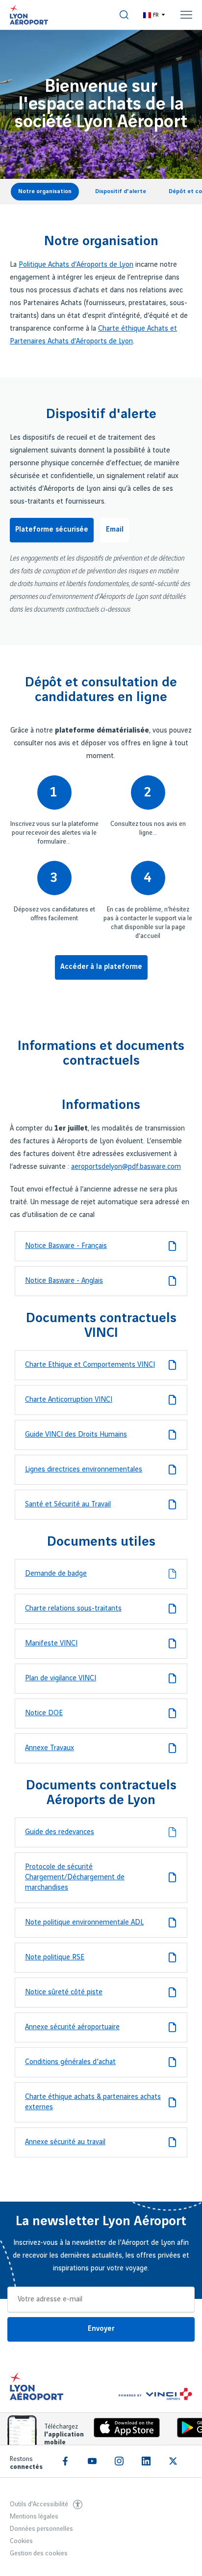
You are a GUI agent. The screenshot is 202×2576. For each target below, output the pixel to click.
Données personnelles (41, 2529)
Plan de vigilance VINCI (61, 1678)
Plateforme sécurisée (52, 530)
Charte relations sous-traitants (73, 1609)
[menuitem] (124, 15)
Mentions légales (34, 2517)
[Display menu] (186, 15)
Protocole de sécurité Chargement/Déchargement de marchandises (75, 1877)
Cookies (21, 2541)
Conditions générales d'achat (70, 2062)
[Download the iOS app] (123, 2430)
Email (115, 530)
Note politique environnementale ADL (84, 1923)
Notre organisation (45, 191)
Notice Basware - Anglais (64, 1281)
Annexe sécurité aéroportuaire (72, 2027)
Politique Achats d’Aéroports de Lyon (76, 265)
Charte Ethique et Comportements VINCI (90, 1365)
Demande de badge (56, 1574)
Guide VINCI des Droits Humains (76, 1435)
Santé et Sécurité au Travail (68, 1504)
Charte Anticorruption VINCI (69, 1400)
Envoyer (101, 2329)
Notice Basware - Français (66, 1246)
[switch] (124, 15)
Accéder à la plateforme (101, 967)
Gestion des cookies (39, 2553)
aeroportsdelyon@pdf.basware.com (126, 1167)
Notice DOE (44, 1713)
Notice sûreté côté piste (64, 1992)
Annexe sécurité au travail (65, 2142)
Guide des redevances (60, 1832)
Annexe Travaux (50, 1748)
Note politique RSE (55, 1957)
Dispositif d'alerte (121, 191)
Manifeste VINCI (51, 1643)
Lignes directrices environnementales (84, 1470)
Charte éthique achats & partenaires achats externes (93, 2102)
